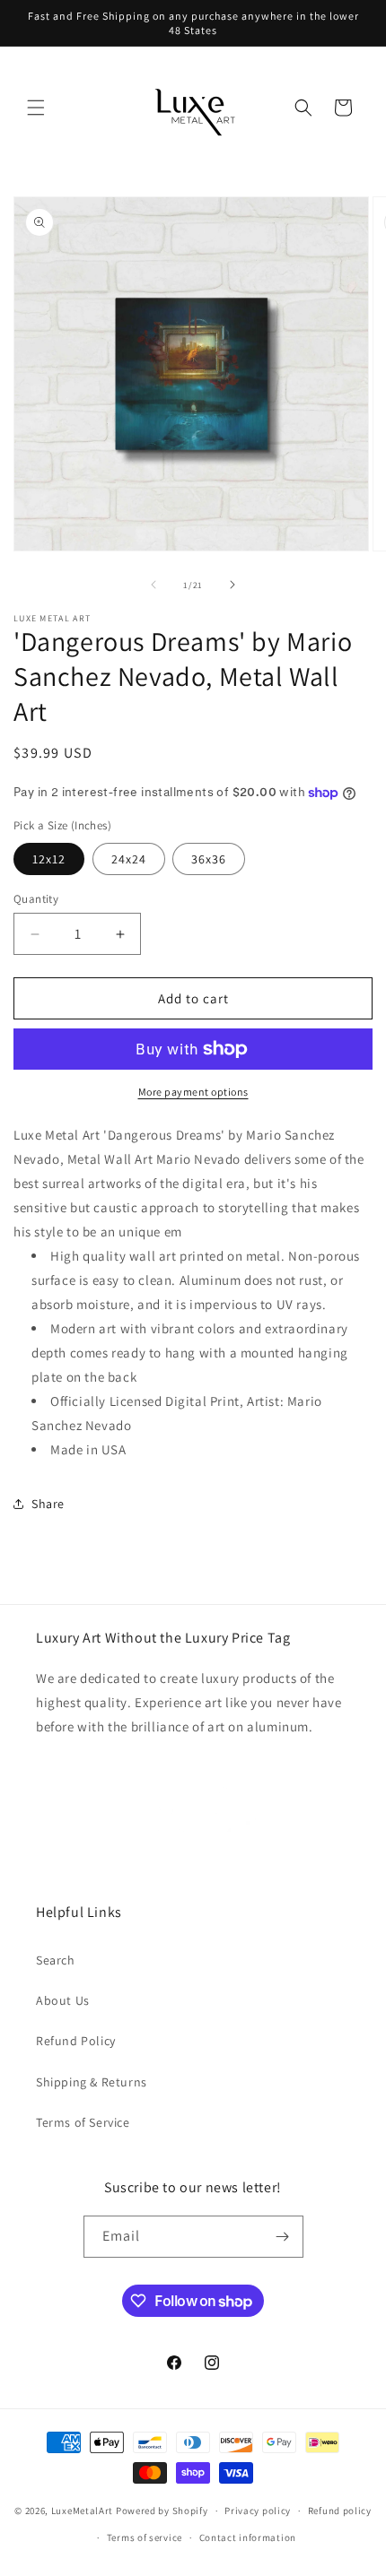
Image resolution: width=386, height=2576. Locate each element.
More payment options (193, 1092)
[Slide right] (232, 585)
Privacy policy (258, 2511)
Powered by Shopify (162, 2511)
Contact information (248, 2537)
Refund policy (340, 2511)
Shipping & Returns (92, 2082)
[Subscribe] (283, 2237)
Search (56, 1960)
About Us (63, 2000)
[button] (36, 108)
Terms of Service (83, 2122)
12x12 (49, 859)
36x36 (209, 859)
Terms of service (145, 2537)
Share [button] (48, 1504)
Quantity (36, 899)
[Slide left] (154, 585)
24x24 (129, 859)
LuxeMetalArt (82, 2511)
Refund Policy (76, 2041)
